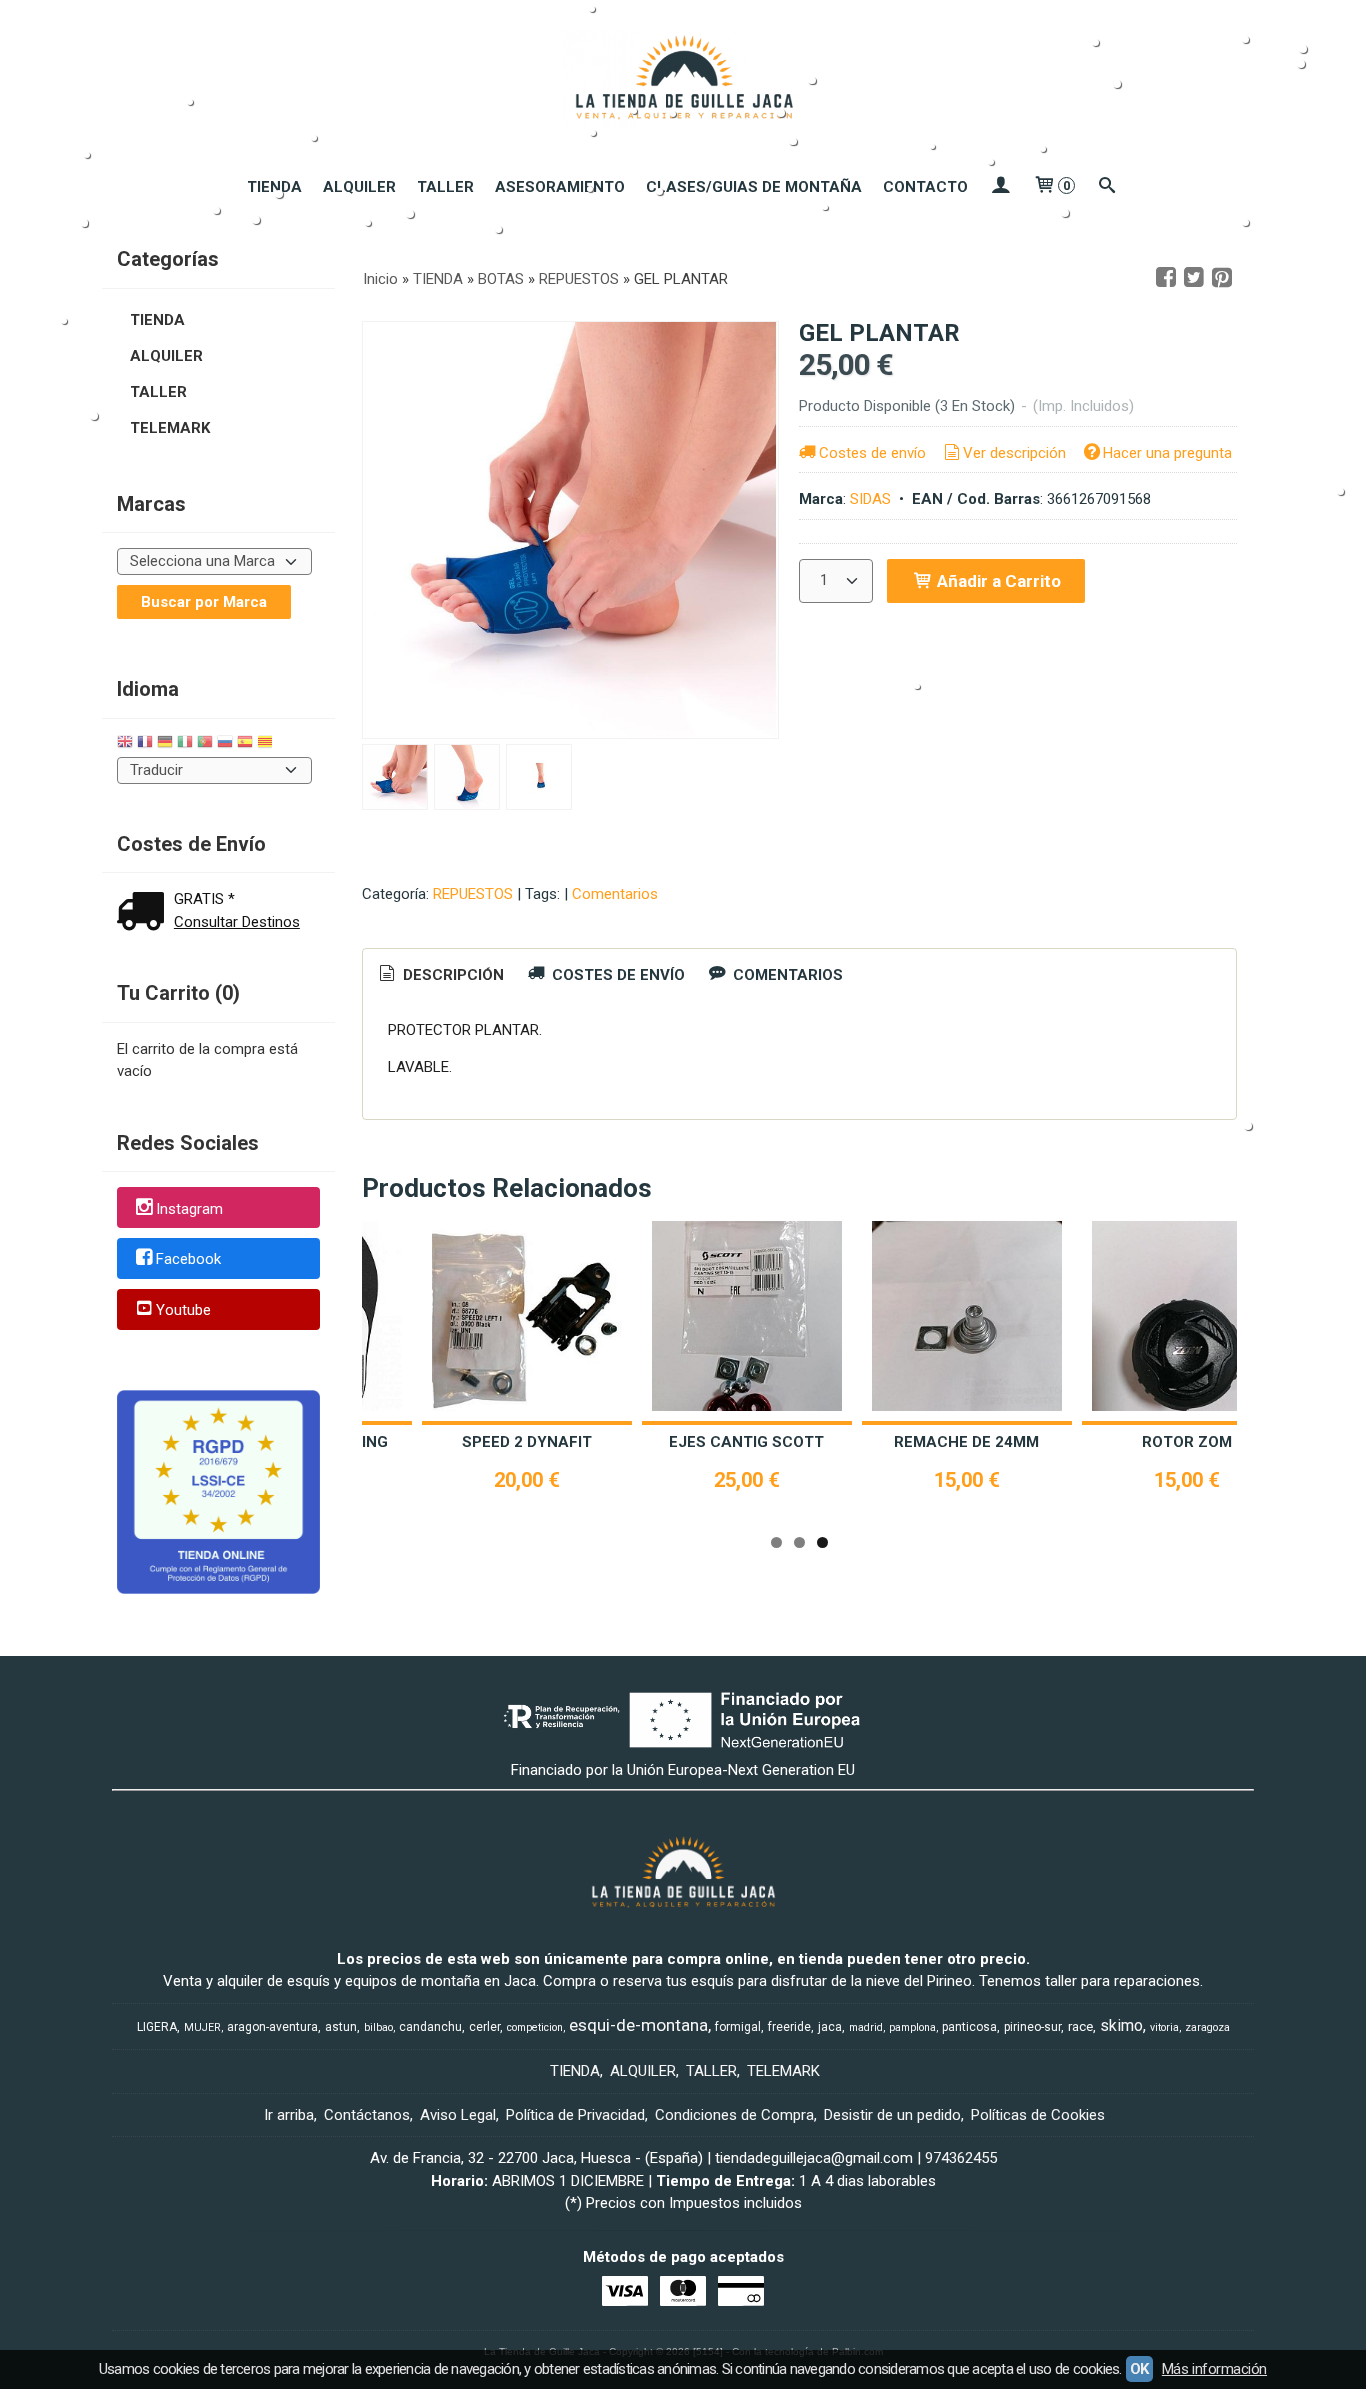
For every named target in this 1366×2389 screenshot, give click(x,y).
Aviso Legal (458, 2115)
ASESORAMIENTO (560, 187)
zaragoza (1207, 2027)
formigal (738, 2027)
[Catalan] (267, 744)
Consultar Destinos (237, 922)
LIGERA (157, 2027)
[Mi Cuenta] (1000, 187)
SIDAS (870, 499)
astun (341, 2027)
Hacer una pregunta (1167, 453)
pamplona (912, 2027)
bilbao (378, 2027)
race (1080, 2026)
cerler (484, 2027)
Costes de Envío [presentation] (616, 975)
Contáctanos (367, 2115)
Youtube (183, 1310)
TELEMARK (170, 428)
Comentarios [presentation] (786, 975)
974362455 (961, 2158)
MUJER (202, 2027)
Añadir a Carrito (997, 581)
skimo (1121, 2025)
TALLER (445, 187)
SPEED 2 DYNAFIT (527, 1442)
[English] (125, 744)
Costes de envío (872, 453)
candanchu (430, 2027)
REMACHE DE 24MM (966, 1442)
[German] (165, 744)
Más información (1214, 2369)
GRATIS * (204, 899)
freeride (789, 2027)
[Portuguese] (205, 744)
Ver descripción (1014, 453)
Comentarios (615, 894)
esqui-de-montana (638, 2025)
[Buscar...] (1107, 187)
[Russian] (225, 744)
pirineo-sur (1032, 2027)
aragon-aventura (272, 2027)
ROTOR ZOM (1187, 1442)
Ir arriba (289, 2115)
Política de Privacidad (575, 2115)
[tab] (440, 975)
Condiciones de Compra (734, 2115)
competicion (535, 2027)
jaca (830, 2027)
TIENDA (274, 187)
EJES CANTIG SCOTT (746, 1442)
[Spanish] (245, 744)
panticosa (969, 2027)
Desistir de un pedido (892, 2115)
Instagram (189, 1209)
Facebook (188, 1260)
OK (1139, 2369)
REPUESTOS (473, 894)
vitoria (1164, 2027)
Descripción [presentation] (451, 975)
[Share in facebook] (1166, 278)
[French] (145, 744)
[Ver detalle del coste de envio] (145, 913)
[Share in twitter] (1194, 278)
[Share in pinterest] (1222, 278)
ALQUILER (359, 187)
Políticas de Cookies (1038, 2115)
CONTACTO (925, 187)
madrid (866, 2027)
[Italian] (185, 744)
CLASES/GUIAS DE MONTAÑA (754, 187)
